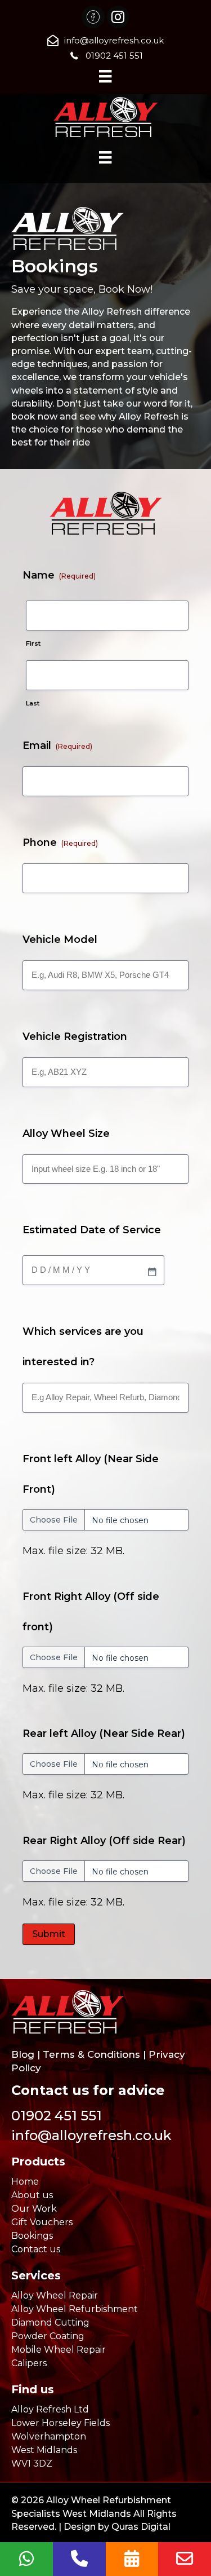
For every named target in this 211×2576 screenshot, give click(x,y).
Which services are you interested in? (83, 1347)
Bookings (32, 2236)
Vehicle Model (60, 939)
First (33, 643)
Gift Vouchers (42, 2222)
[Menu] (105, 76)
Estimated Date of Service (92, 1230)
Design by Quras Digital (117, 2527)
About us (32, 2195)
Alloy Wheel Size (66, 1133)
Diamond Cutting (50, 2323)
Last (33, 703)
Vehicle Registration (75, 1036)
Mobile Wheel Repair (59, 2350)
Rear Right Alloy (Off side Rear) (104, 1841)
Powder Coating (48, 2336)
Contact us (36, 2249)
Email (57, 746)
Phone (60, 843)
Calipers (29, 2363)
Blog (23, 2054)
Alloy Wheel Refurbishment (75, 2309)
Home (25, 2182)
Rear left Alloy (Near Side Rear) (104, 1733)
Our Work (34, 2209)
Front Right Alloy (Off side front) (91, 1612)
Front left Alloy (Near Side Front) (91, 1474)
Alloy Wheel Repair (55, 2295)
